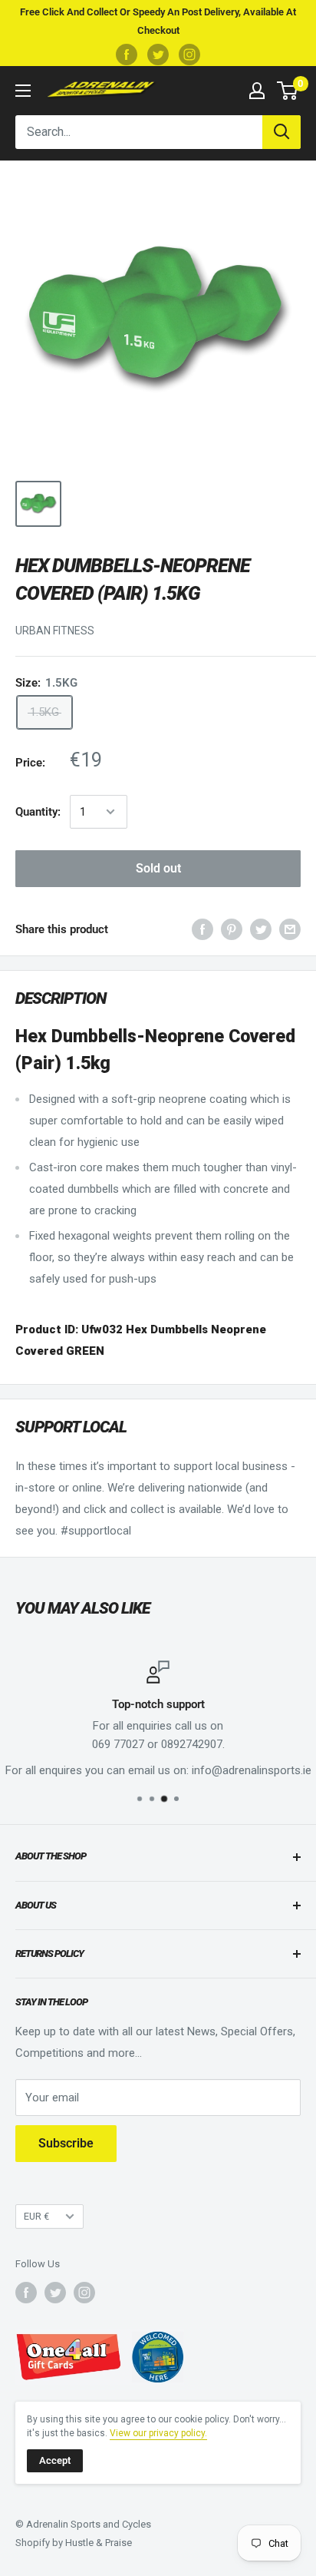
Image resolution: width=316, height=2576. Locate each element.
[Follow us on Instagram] (189, 55)
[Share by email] (290, 929)
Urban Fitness (55, 631)
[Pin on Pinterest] (232, 929)
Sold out (158, 868)
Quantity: (38, 812)
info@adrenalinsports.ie (252, 1770)
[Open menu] (23, 91)
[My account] (257, 91)
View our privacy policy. (158, 2433)
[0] (288, 91)
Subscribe (66, 2143)
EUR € (36, 2216)
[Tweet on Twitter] (261, 929)
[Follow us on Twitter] (158, 55)
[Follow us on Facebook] (127, 55)
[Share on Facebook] (202, 929)
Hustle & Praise (99, 2543)
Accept (55, 2460)
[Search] (281, 132)
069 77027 (118, 1744)
